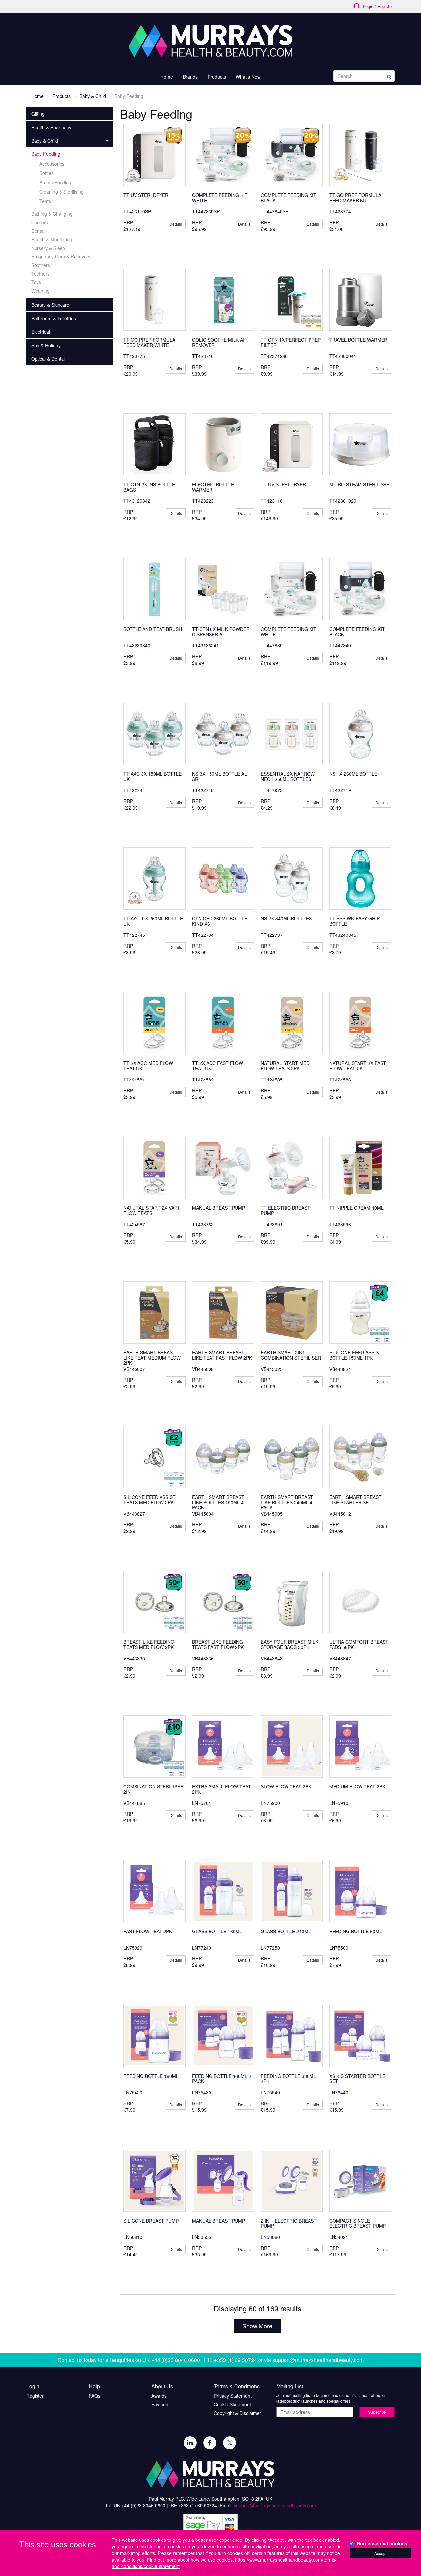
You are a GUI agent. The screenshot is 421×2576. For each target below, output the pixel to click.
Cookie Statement (232, 2404)
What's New (248, 77)
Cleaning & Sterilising (62, 192)
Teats (45, 201)
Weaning (40, 291)
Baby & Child (93, 96)
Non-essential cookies (382, 2543)
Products (62, 96)
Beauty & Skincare (50, 305)
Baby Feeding (46, 154)
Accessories (52, 164)
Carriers (40, 222)
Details (176, 224)
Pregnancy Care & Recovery (61, 256)
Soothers (41, 265)
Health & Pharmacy (51, 127)
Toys (36, 282)
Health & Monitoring (52, 239)
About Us (162, 2386)
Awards (159, 2396)
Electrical (41, 332)
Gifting (38, 114)
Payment (161, 2404)
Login (33, 2386)
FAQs (95, 2396)
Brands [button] (190, 77)
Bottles (47, 173)
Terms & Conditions (237, 2386)
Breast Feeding (55, 182)
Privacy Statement (233, 2396)
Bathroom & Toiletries (54, 318)
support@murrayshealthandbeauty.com (318, 2360)
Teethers (40, 274)
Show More (257, 2326)
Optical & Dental (48, 359)
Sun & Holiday (46, 345)
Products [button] (217, 77)
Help (94, 2386)
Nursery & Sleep (48, 248)
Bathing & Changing (52, 214)
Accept (380, 2553)
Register (35, 2396)
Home (167, 77)
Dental (38, 231)
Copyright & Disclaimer (237, 2413)
